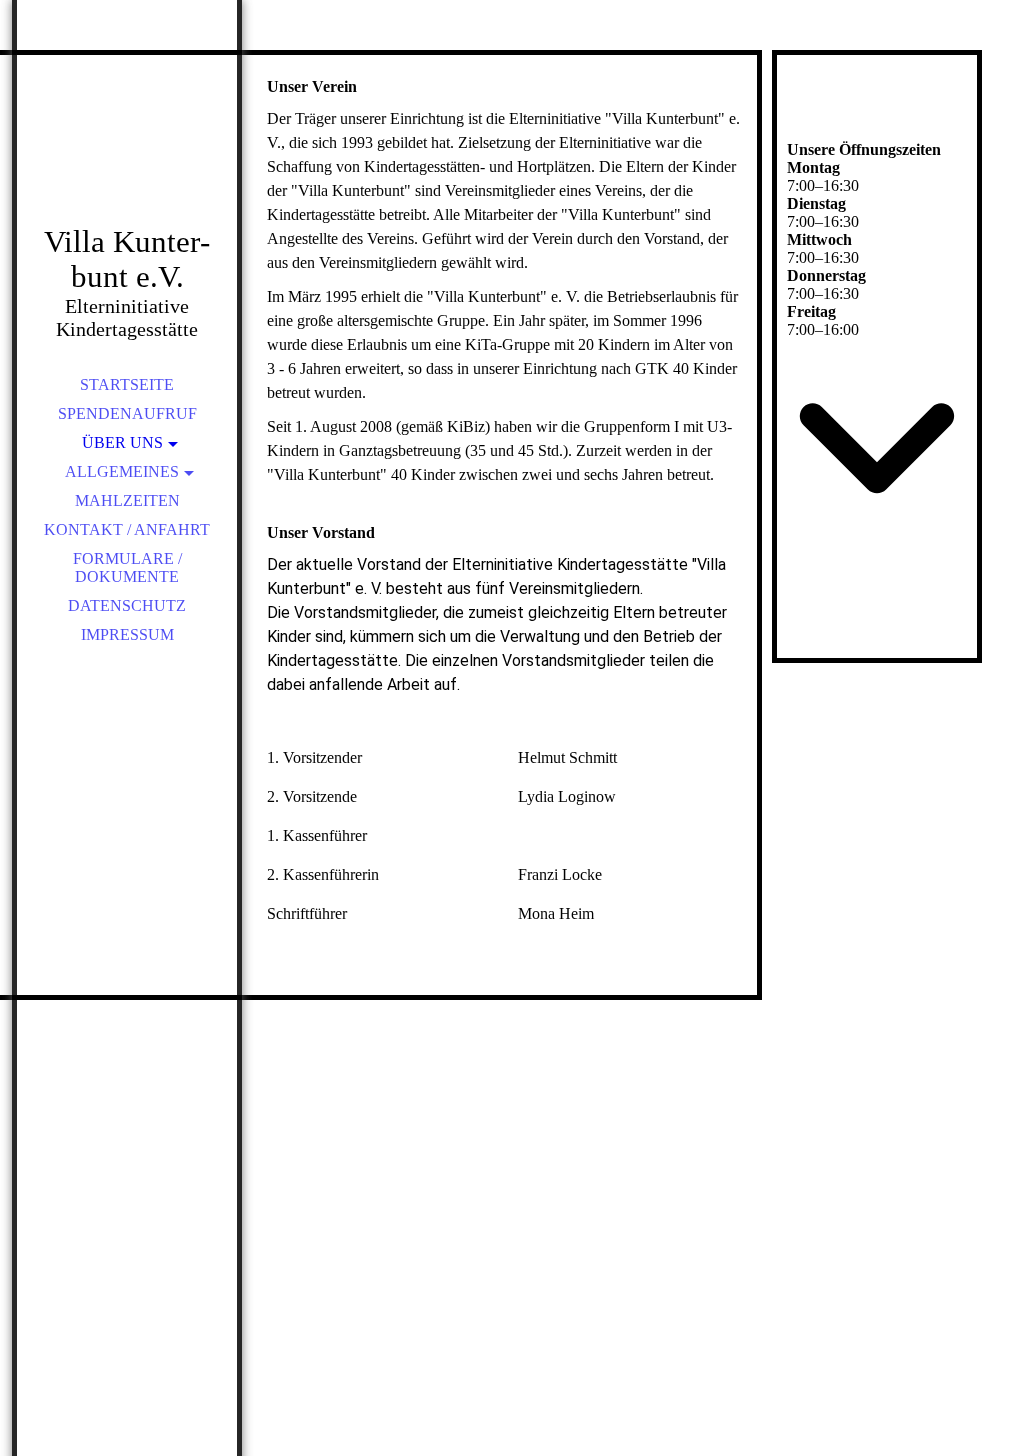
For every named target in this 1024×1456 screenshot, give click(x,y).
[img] (127, 140)
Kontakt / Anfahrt (127, 529)
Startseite (127, 384)
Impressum (127, 634)
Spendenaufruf (127, 413)
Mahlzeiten (127, 500)
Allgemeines (122, 471)
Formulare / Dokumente (127, 567)
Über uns (122, 442)
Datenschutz (127, 605)
